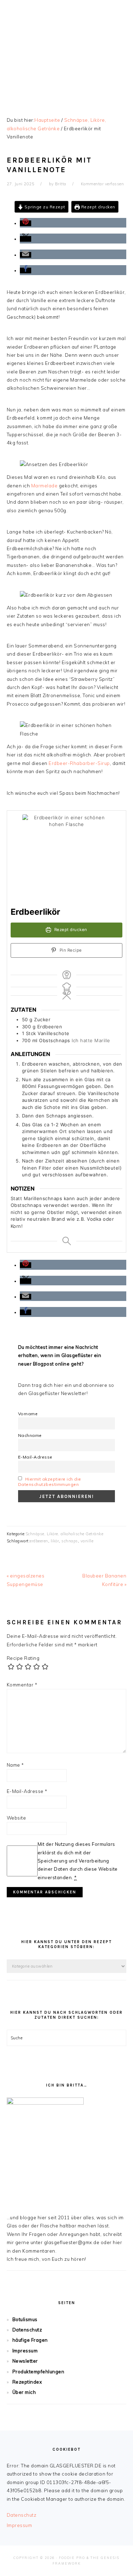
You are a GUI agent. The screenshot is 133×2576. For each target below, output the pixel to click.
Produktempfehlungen (38, 2372)
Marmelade (45, 486)
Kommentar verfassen (102, 184)
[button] (26, 223)
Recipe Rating (23, 1658)
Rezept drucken (98, 207)
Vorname (28, 1414)
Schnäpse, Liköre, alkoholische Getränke (65, 1534)
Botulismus (25, 2319)
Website (16, 1818)
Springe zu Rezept (44, 207)
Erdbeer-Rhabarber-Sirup (79, 763)
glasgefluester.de (67, 49)
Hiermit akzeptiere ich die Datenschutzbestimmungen (50, 1482)
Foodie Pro (72, 2558)
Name (15, 1765)
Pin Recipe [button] (70, 950)
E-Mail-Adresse (35, 1457)
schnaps (70, 1541)
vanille (87, 1541)
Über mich (24, 2392)
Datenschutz (27, 2330)
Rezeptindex (27, 2382)
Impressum (25, 2351)
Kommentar (22, 1685)
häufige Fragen (30, 2340)
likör (55, 1541)
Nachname (30, 1435)
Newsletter (25, 2361)
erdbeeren (39, 1541)
